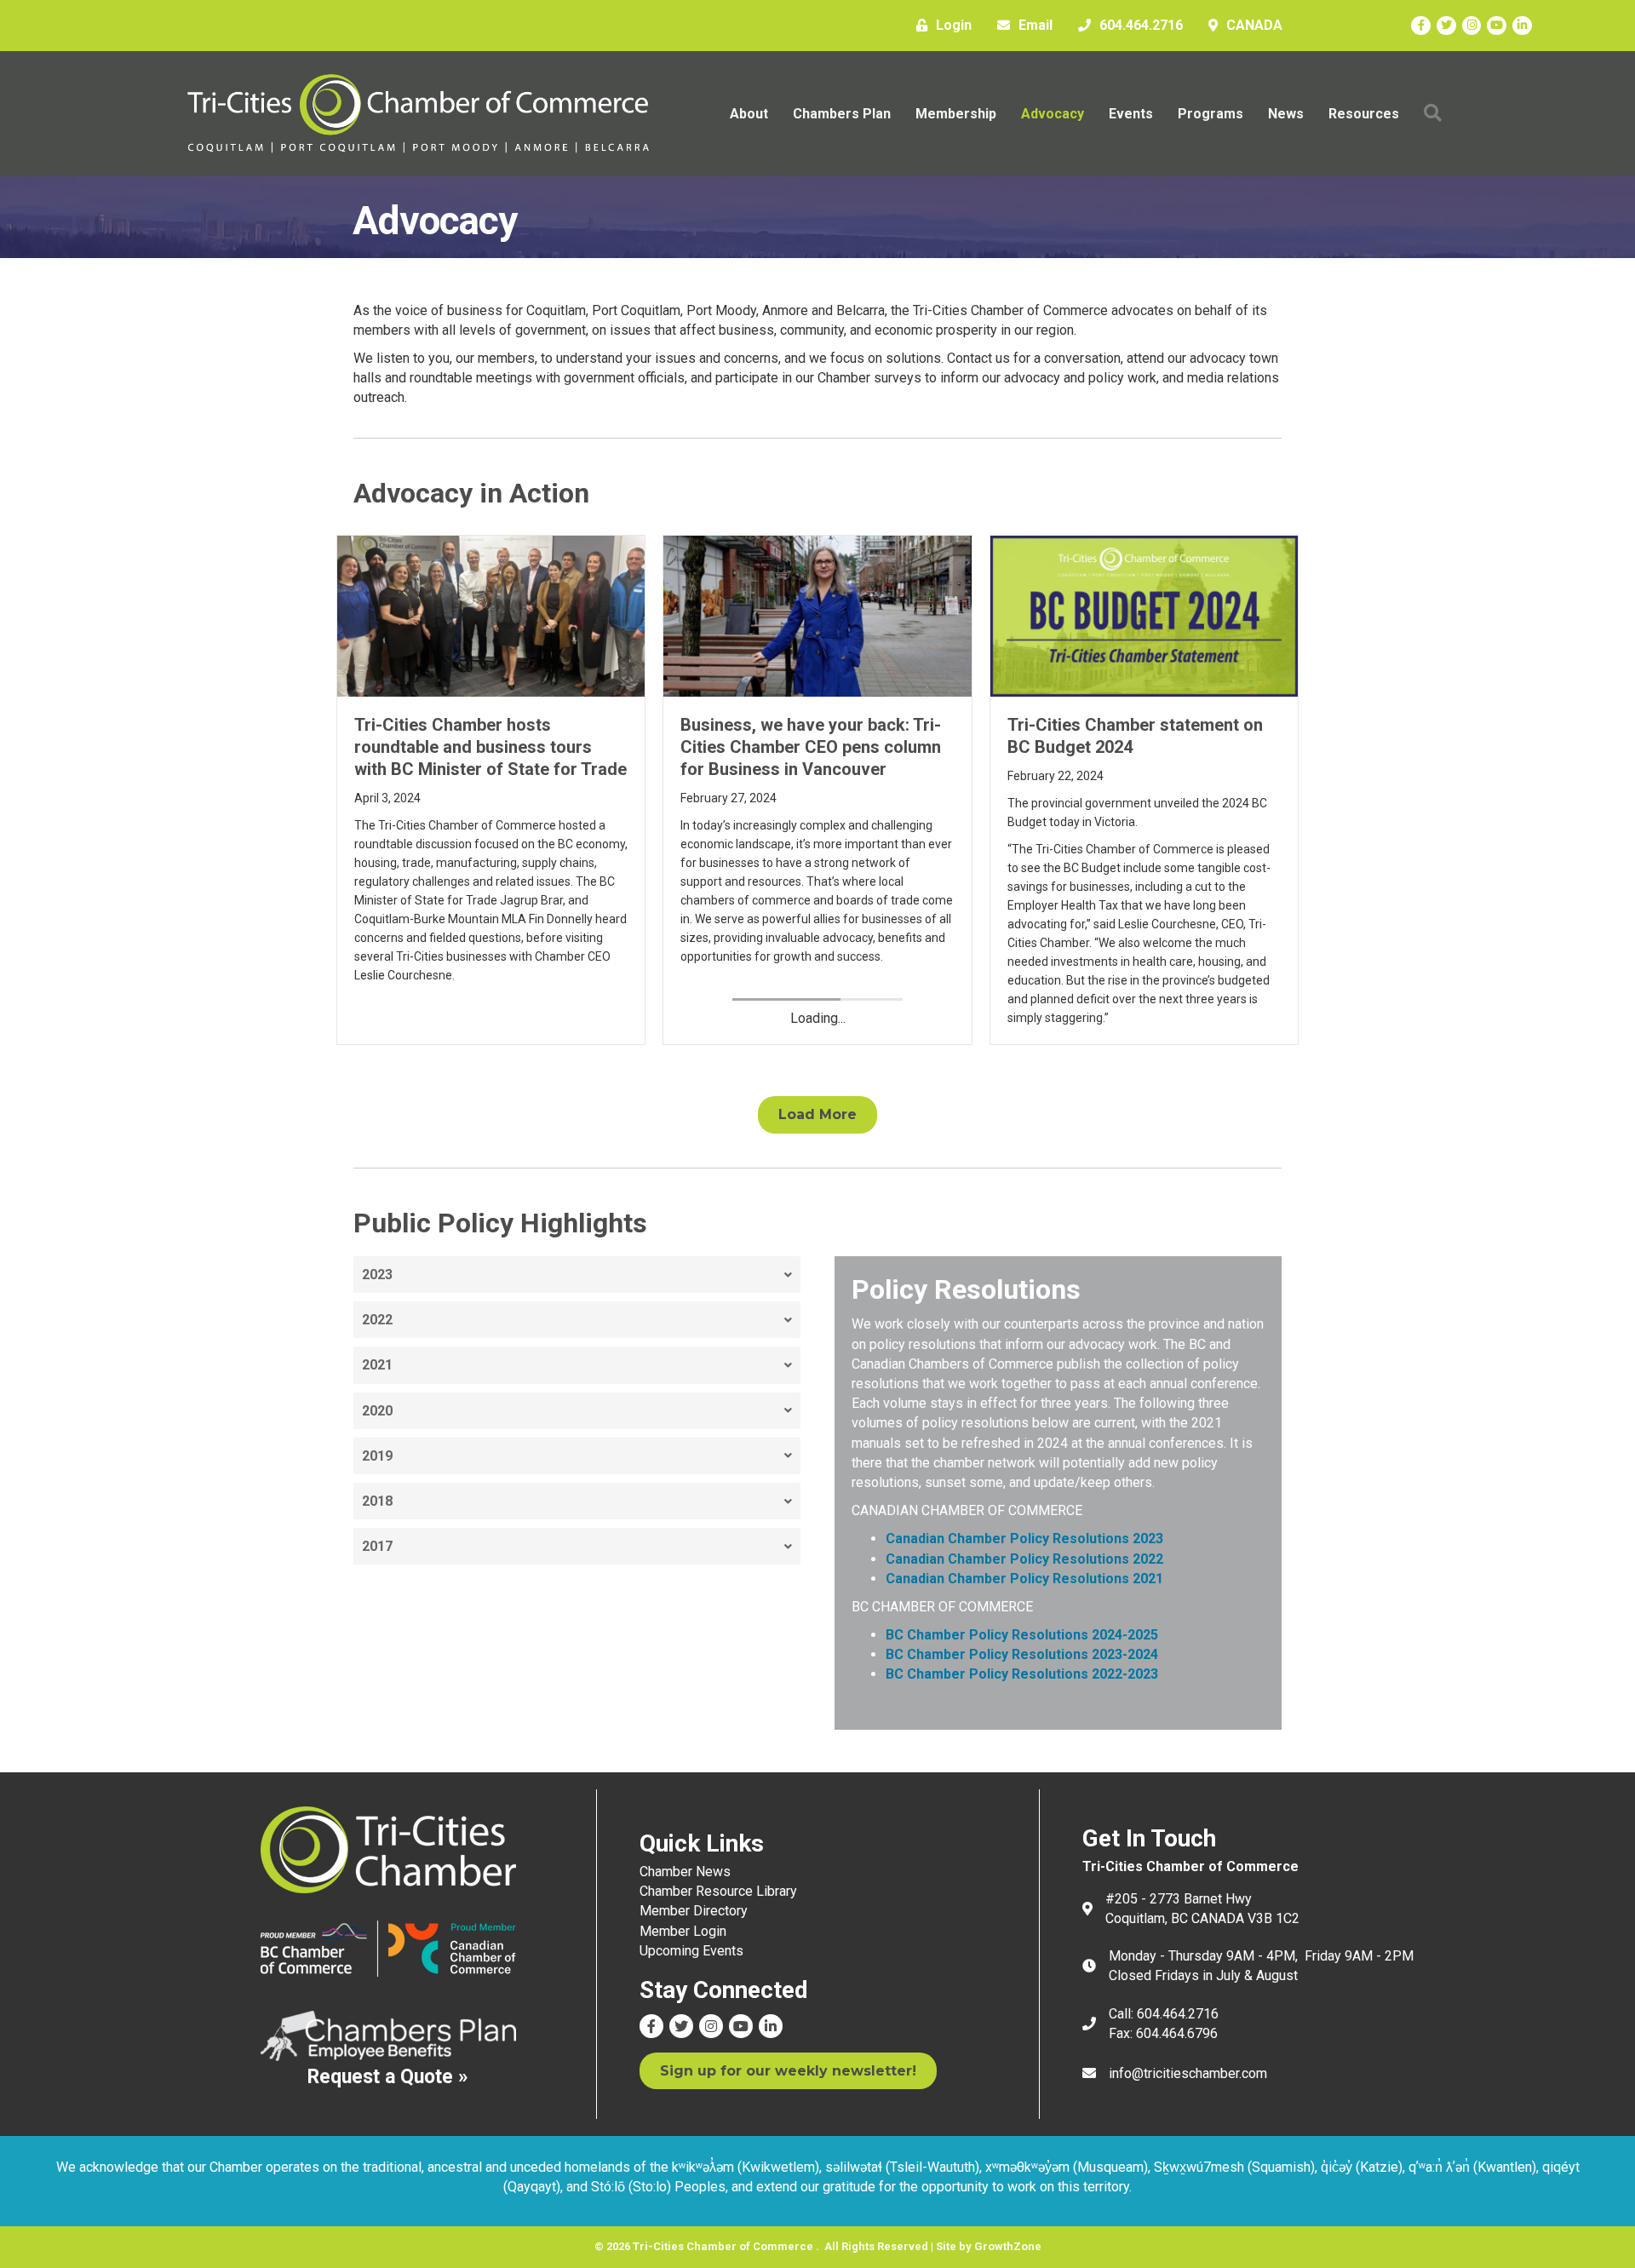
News (1286, 114)
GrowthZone (1008, 2246)
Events (1131, 114)
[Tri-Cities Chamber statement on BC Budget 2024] (1144, 615)
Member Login (683, 1931)
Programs (1210, 114)
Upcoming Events (691, 1951)
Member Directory (694, 1911)
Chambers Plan (842, 114)
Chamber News (685, 1872)
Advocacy (1053, 114)
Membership (956, 114)
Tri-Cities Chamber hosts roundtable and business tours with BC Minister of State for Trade (490, 747)
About (749, 114)
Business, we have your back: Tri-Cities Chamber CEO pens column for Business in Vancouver (811, 747)
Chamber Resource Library (718, 1891)
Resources (1364, 114)
